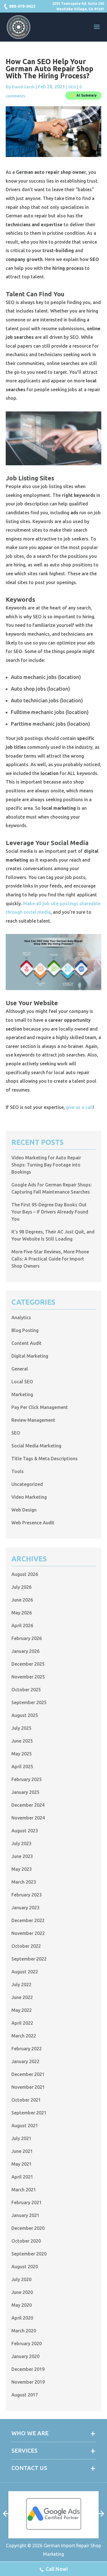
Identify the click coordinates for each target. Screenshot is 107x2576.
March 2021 (24, 2190)
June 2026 (22, 1600)
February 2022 (27, 2049)
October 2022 (26, 1946)
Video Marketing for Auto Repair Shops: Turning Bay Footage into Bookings (46, 1165)
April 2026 (22, 1625)
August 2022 (25, 1972)
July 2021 (21, 2138)
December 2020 (28, 2228)
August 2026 (25, 1574)
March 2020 (24, 2331)
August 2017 (25, 2395)
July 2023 (21, 1843)
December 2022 (28, 1920)
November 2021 (28, 2087)
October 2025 (26, 1690)
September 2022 (29, 1959)
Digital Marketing (30, 1356)
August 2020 (25, 2267)
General (20, 1369)
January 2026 (25, 1651)
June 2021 (22, 2151)
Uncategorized (27, 1484)
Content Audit (27, 1343)
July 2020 (21, 2279)
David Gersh (23, 87)
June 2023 (22, 1856)
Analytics (21, 1317)
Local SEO (22, 1382)
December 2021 (28, 2074)
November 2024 (28, 1818)
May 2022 (22, 2010)
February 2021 (27, 2202)
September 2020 (29, 2254)
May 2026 (22, 1613)
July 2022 (21, 1984)
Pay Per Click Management (40, 1407)
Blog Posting (25, 1330)
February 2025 (27, 1779)
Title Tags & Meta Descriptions (45, 1459)
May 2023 (22, 1869)
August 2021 (25, 2126)
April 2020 (22, 2318)
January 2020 (25, 2356)
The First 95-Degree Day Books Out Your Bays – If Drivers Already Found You (50, 1212)
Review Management (33, 1420)
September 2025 (29, 1702)
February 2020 (27, 2344)
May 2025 (22, 1754)
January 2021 (25, 2215)
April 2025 (22, 1767)
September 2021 (29, 2113)
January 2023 (25, 1908)
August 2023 (25, 1831)
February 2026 (27, 1638)
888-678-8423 (22, 6)
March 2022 (24, 2036)
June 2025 (22, 1741)
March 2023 (24, 1882)
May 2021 (22, 2164)
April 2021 (22, 2177)
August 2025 (25, 1715)
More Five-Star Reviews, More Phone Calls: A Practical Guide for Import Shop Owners (50, 1259)
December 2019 (28, 2369)
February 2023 (27, 1895)
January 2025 (25, 1792)
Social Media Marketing (36, 1446)
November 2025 (28, 1677)
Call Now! (57, 2569)
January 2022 (25, 2061)
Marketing (22, 1394)
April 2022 (22, 2023)
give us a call (79, 1107)
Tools (18, 1471)
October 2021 (26, 2100)
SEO (72, 87)
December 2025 (28, 1664)
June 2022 (22, 1997)
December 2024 (28, 1805)
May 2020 (22, 2305)
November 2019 (28, 2382)
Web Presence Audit (33, 1523)
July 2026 (21, 1587)
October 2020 (26, 2241)
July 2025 (21, 1728)
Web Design (24, 1510)
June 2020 (22, 2292)
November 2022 (28, 1933)
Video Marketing (29, 1497)
